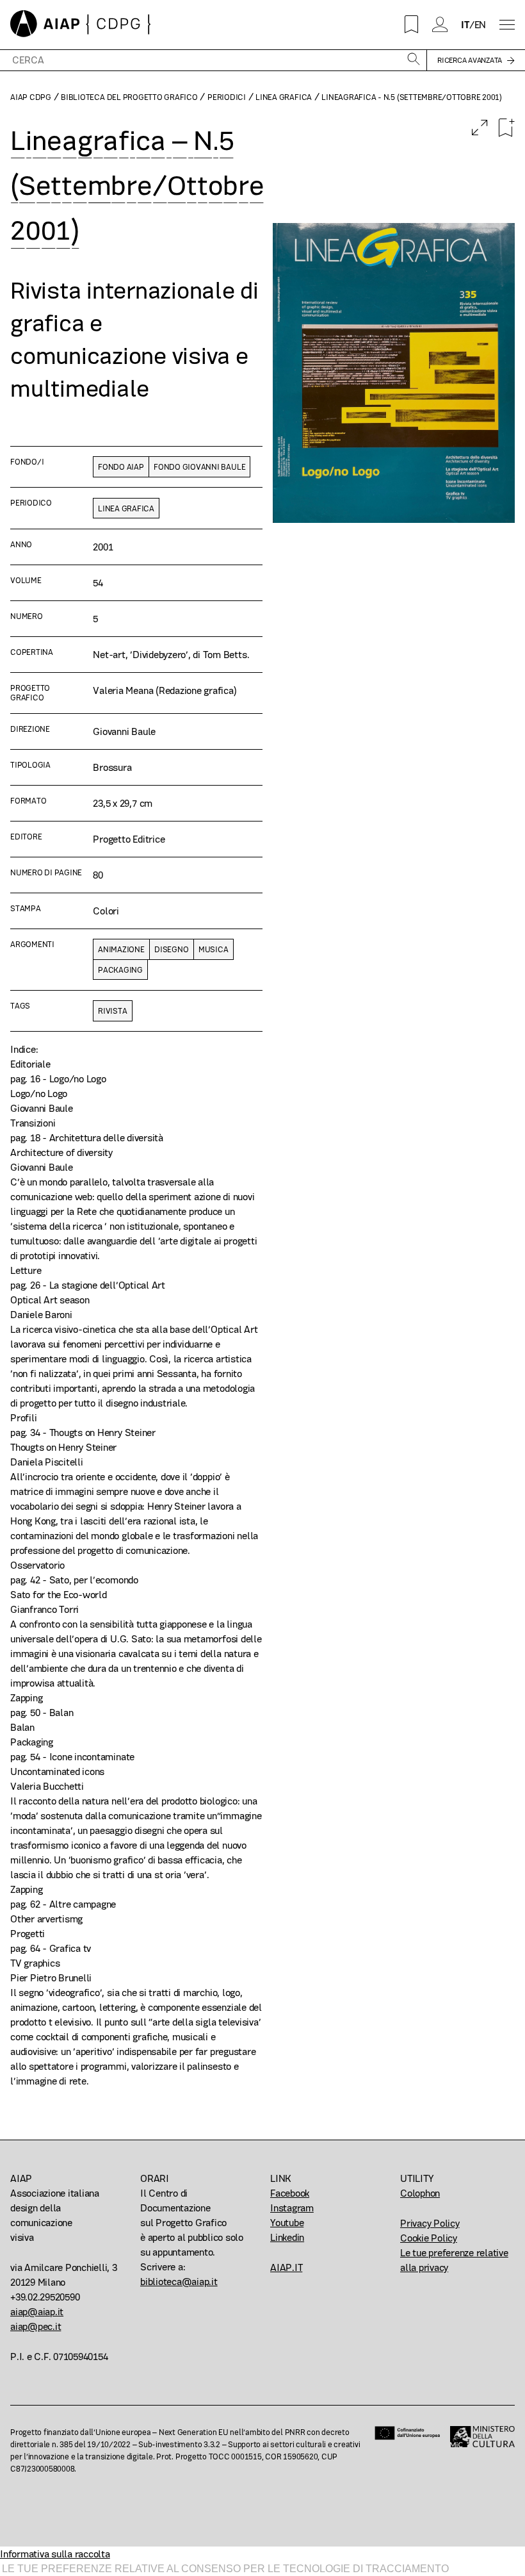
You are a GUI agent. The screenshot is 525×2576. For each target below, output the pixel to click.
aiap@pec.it (36, 2326)
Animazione (121, 949)
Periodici (227, 97)
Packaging (120, 970)
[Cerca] (414, 60)
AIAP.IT (286, 2267)
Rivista (112, 1011)
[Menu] (507, 25)
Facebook (290, 2193)
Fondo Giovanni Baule (199, 467)
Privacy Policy (430, 2223)
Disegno (171, 949)
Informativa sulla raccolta (55, 2554)
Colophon (420, 2193)
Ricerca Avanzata (470, 60)
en (481, 25)
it (465, 25)
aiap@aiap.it (37, 2312)
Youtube (287, 2223)
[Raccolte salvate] (412, 24)
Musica (214, 949)
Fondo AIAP (121, 467)
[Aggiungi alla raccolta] (506, 128)
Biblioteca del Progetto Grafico (129, 97)
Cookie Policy (429, 2238)
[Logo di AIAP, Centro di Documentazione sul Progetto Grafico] (81, 25)
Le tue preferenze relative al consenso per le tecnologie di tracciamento (225, 2569)
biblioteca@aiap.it (179, 2282)
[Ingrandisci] (480, 128)
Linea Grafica (284, 97)
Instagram (292, 2208)
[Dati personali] (440, 24)
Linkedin (287, 2237)
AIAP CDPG (31, 97)
